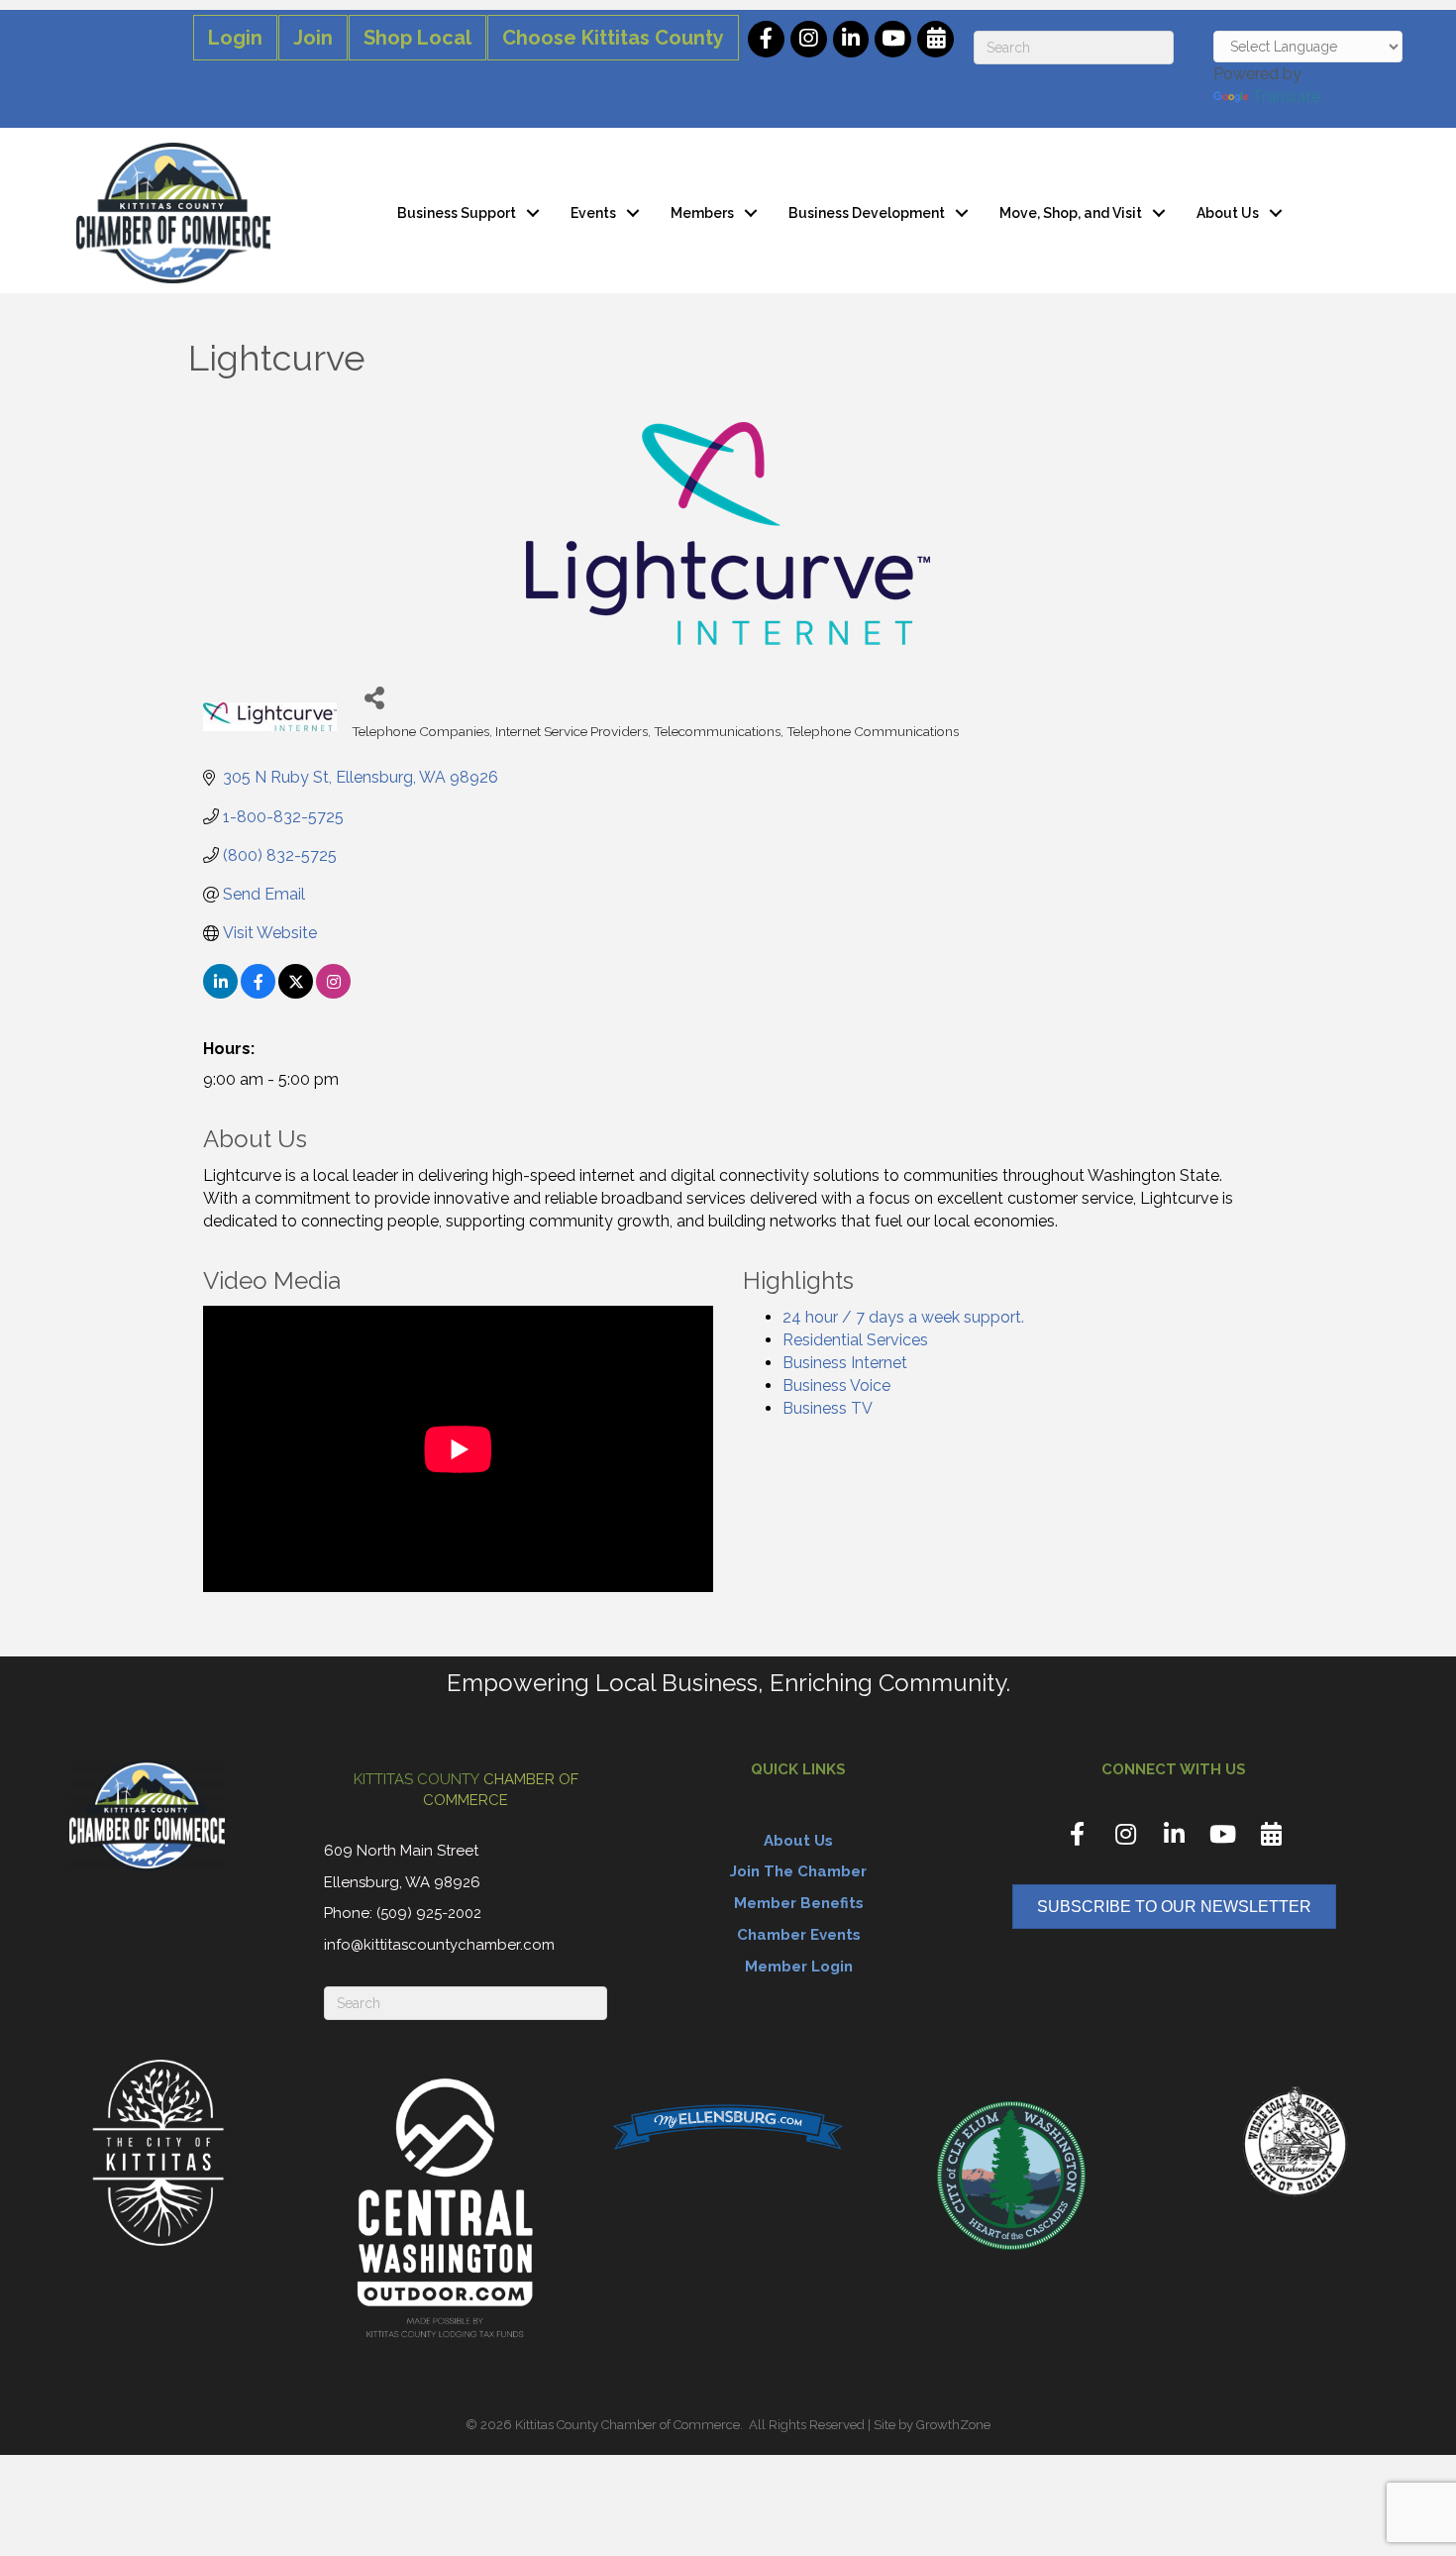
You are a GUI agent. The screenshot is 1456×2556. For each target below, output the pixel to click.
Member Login (799, 1967)
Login (235, 38)
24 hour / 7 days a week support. (903, 1317)
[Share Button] (374, 697)
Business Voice (836, 1385)
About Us (1228, 213)
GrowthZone (953, 2425)
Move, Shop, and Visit (1071, 213)
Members (702, 213)
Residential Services (855, 1340)
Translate (1286, 97)
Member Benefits (799, 1903)
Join (313, 38)
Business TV (828, 1408)
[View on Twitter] (296, 993)
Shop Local (417, 38)
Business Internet (845, 1363)
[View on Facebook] (258, 993)
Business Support (457, 213)
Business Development (867, 213)
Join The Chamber (798, 1871)
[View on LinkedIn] (220, 993)
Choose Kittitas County (613, 38)
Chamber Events (799, 1935)
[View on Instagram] (333, 993)
